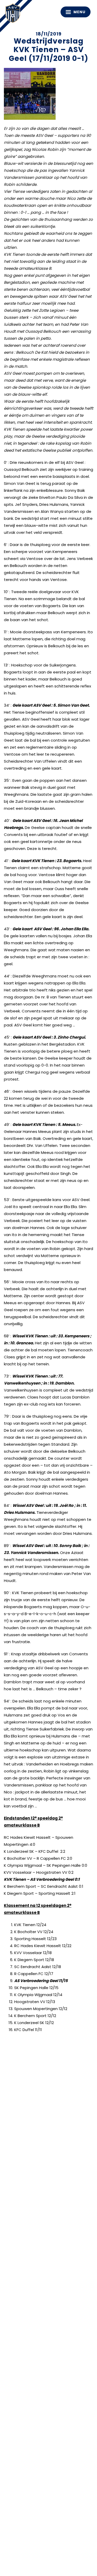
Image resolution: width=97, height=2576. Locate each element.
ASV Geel (14, 14)
